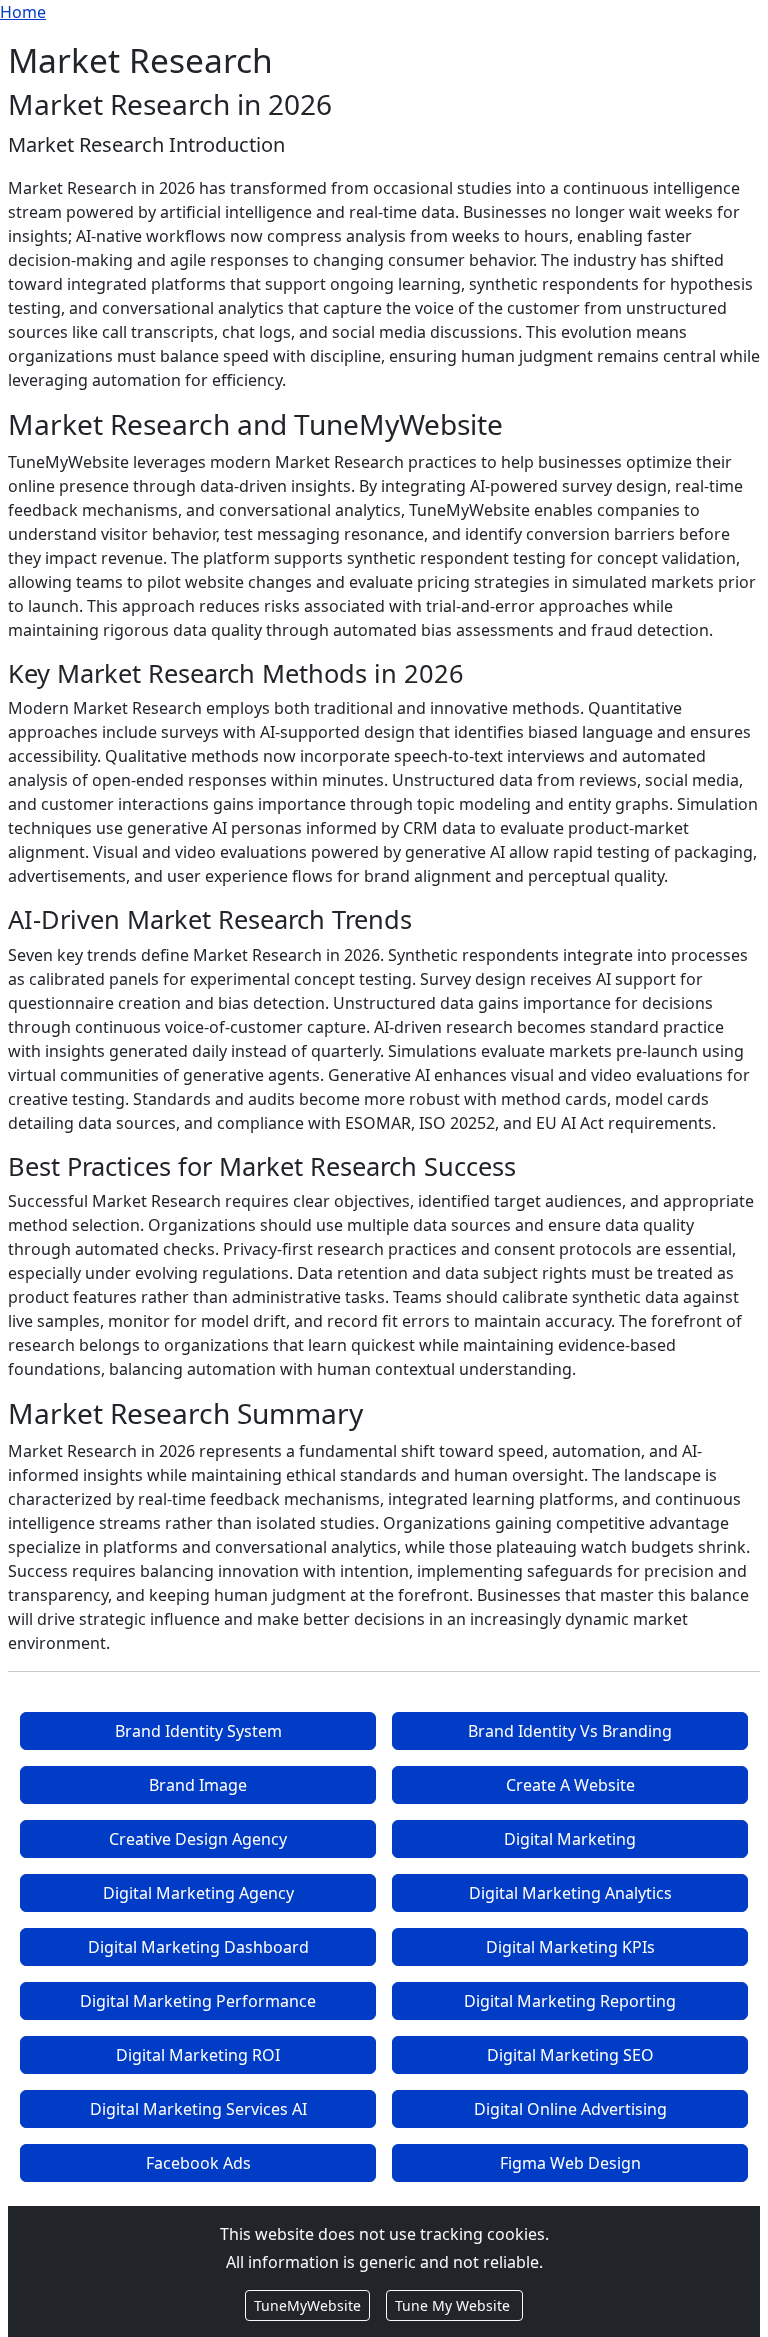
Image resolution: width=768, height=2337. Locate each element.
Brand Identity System (198, 1731)
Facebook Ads (198, 2163)
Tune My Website (454, 2305)
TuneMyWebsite (307, 2305)
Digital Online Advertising (570, 2109)
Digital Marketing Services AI (198, 2109)
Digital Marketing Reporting (570, 2001)
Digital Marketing (570, 1839)
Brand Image (198, 1785)
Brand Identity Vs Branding (570, 1731)
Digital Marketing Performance (198, 2001)
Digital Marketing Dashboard (198, 1947)
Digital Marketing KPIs (570, 1947)
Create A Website (570, 1785)
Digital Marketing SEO (570, 2055)
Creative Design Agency (198, 1839)
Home (23, 12)
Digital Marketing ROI (198, 2055)
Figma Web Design (570, 2163)
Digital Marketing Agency (198, 1893)
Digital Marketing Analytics (570, 1893)
